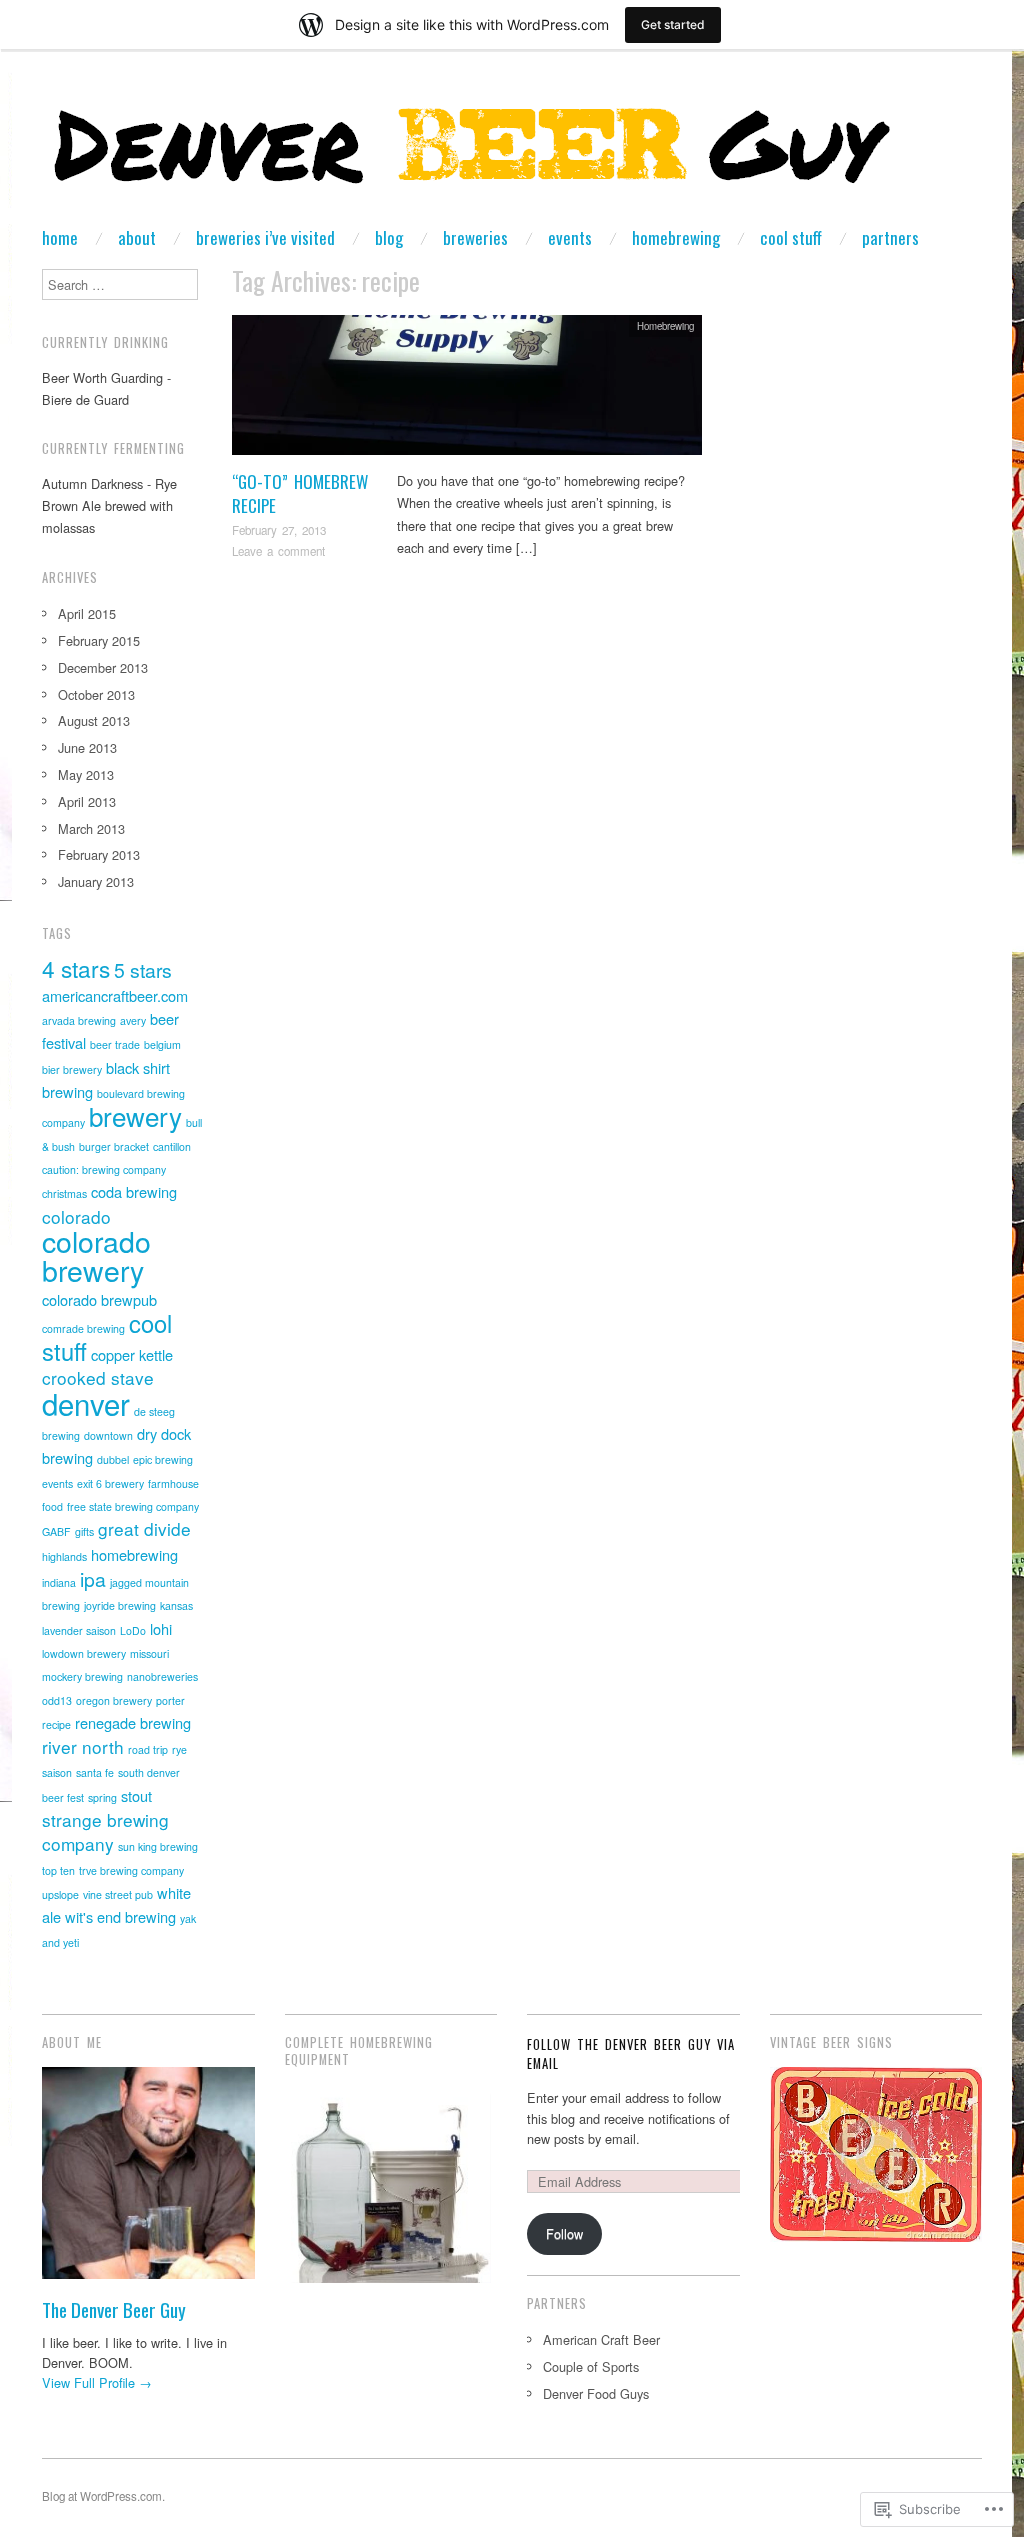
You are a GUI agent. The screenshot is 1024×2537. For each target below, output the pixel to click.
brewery (135, 1115)
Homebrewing (676, 237)
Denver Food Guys (596, 2393)
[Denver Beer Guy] (473, 156)
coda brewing (134, 1191)
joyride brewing (120, 1605)
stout (136, 1795)
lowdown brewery (84, 1653)
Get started (673, 24)
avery (133, 1020)
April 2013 (87, 801)
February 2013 (99, 854)
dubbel (113, 1459)
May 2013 (86, 774)
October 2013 (96, 694)
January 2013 (96, 881)
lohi (161, 1628)
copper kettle (132, 1354)
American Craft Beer (601, 2339)
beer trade (115, 1044)
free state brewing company (133, 1506)
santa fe (95, 1772)
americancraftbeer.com (115, 995)
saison (57, 1772)
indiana (59, 1582)
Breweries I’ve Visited (265, 237)
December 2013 (103, 667)
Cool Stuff (791, 237)
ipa (93, 1579)
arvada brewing (79, 1020)
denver (86, 1403)
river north (83, 1746)
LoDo (133, 1630)
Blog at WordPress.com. (103, 2496)
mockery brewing (82, 1676)
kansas (176, 1605)
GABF (56, 1531)
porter (170, 1700)
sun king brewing (158, 1846)
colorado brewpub (99, 1299)
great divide (144, 1528)
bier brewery (72, 1069)
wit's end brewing (120, 1916)
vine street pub (118, 1894)
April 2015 (87, 613)
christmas (64, 1193)
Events (570, 237)
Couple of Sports (591, 2366)
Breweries (475, 237)
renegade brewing (133, 1722)
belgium (162, 1044)
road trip (148, 1749)
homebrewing (134, 1554)
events (57, 1483)
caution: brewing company (104, 1169)
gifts (84, 1531)
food (52, 1506)
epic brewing (163, 1459)
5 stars (143, 970)
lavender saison (79, 1630)
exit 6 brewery (110, 1483)
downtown (108, 1435)
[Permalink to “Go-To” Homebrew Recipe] (467, 390)
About (137, 237)
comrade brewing (83, 1328)
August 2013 (94, 720)
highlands (64, 1556)
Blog (389, 237)
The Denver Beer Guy (114, 2309)
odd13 (57, 1700)
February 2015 (99, 640)
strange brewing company (105, 1831)
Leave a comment (278, 551)
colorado (76, 1216)
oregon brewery (114, 1700)
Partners (890, 237)
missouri (149, 1653)
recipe (56, 1724)
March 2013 (91, 828)
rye (179, 1749)
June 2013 (87, 747)
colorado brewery (96, 1255)
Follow (564, 2233)
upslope (60, 1894)
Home (60, 237)
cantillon (172, 1146)
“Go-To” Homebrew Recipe (300, 493)
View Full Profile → (97, 2382)
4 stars (76, 968)
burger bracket (114, 1146)
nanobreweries (162, 1676)
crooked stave (98, 1377)
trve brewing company (131, 1870)
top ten (58, 1870)
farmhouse (173, 1483)
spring (102, 1797)
